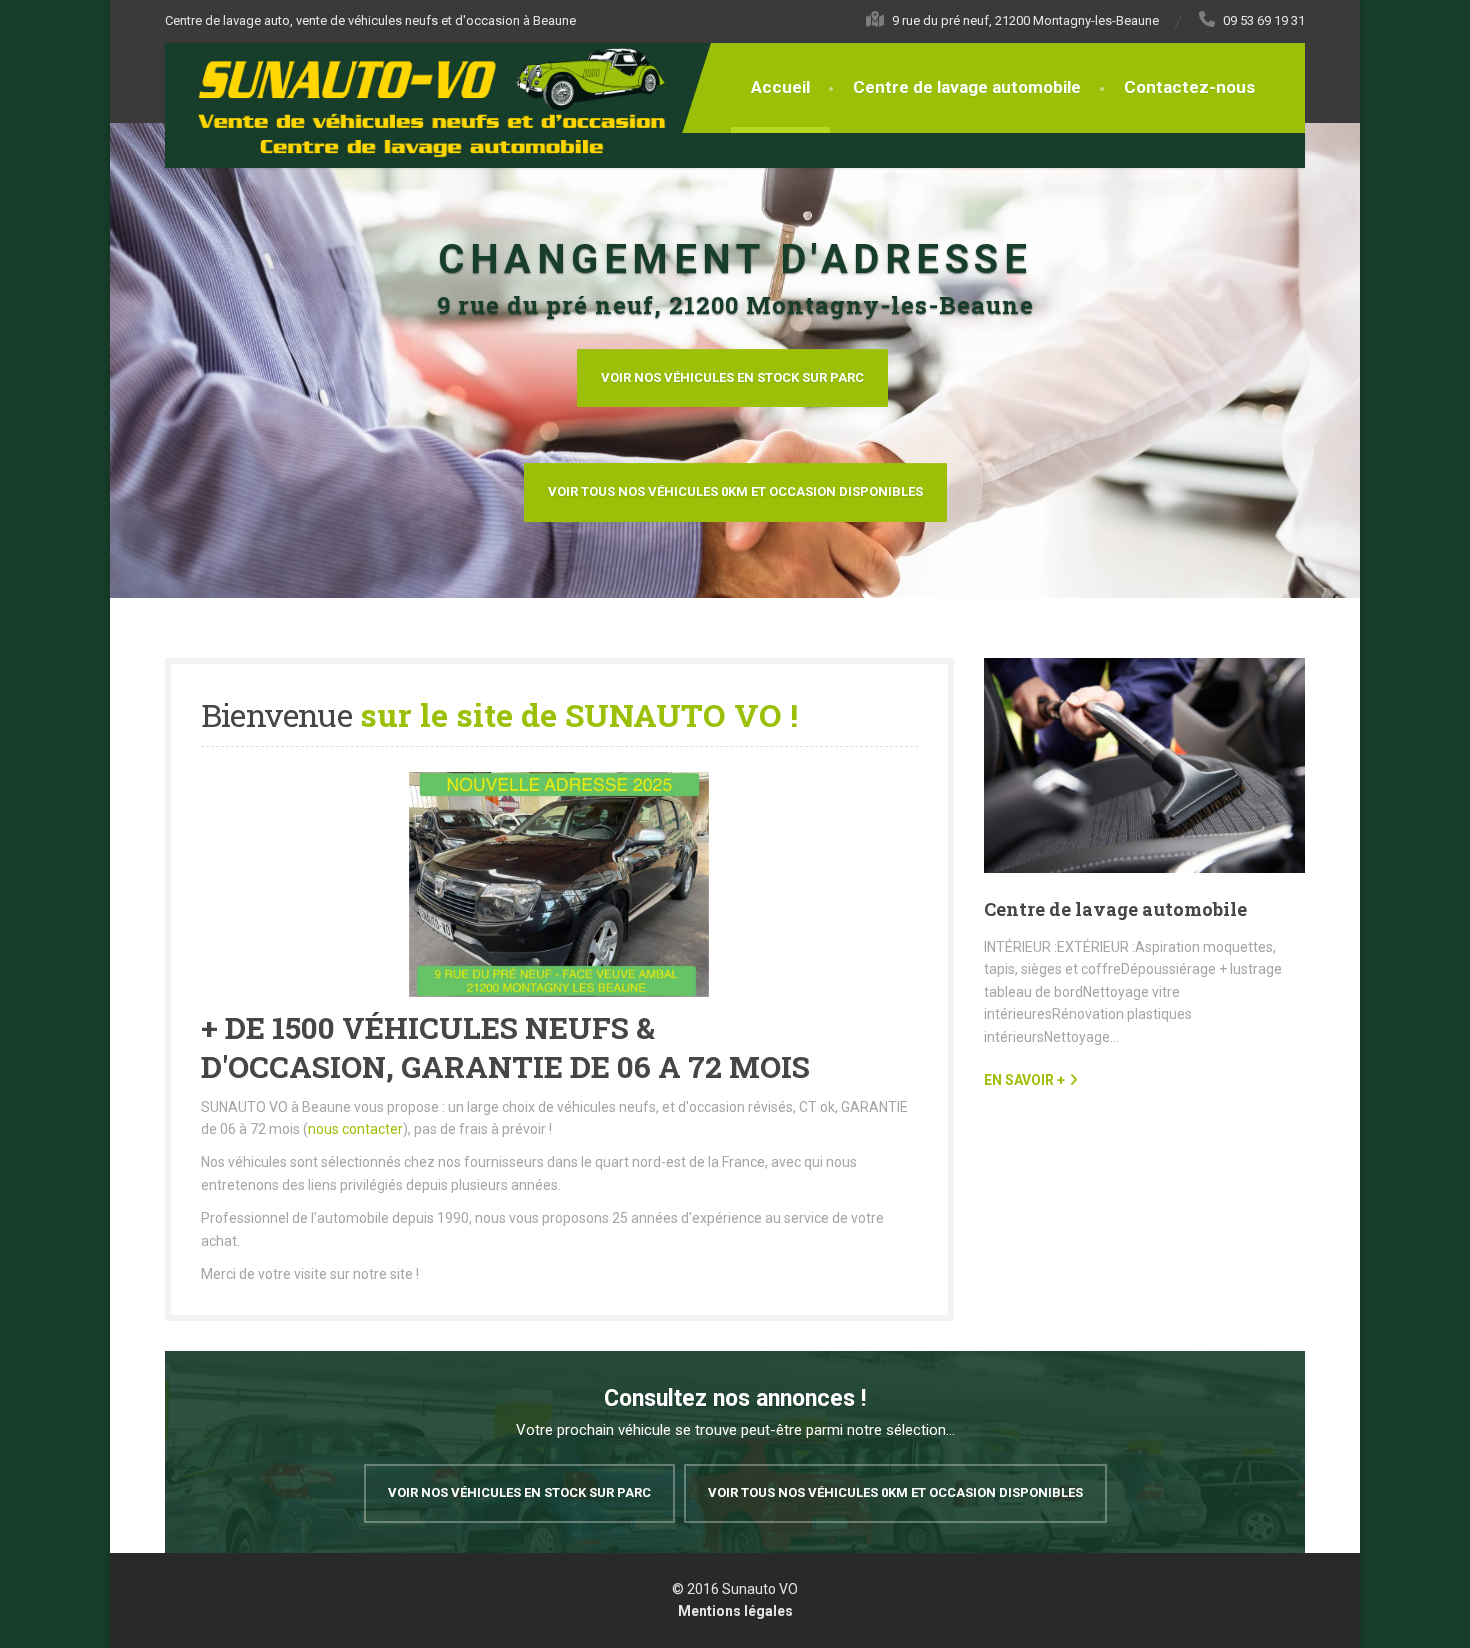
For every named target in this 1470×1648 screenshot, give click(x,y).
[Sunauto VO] (442, 102)
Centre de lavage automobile (967, 87)
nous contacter (355, 1129)
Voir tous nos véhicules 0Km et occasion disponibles (735, 491)
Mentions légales (735, 1611)
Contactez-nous (1189, 87)
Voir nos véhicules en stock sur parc (732, 377)
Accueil (780, 87)
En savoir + (1024, 1080)
